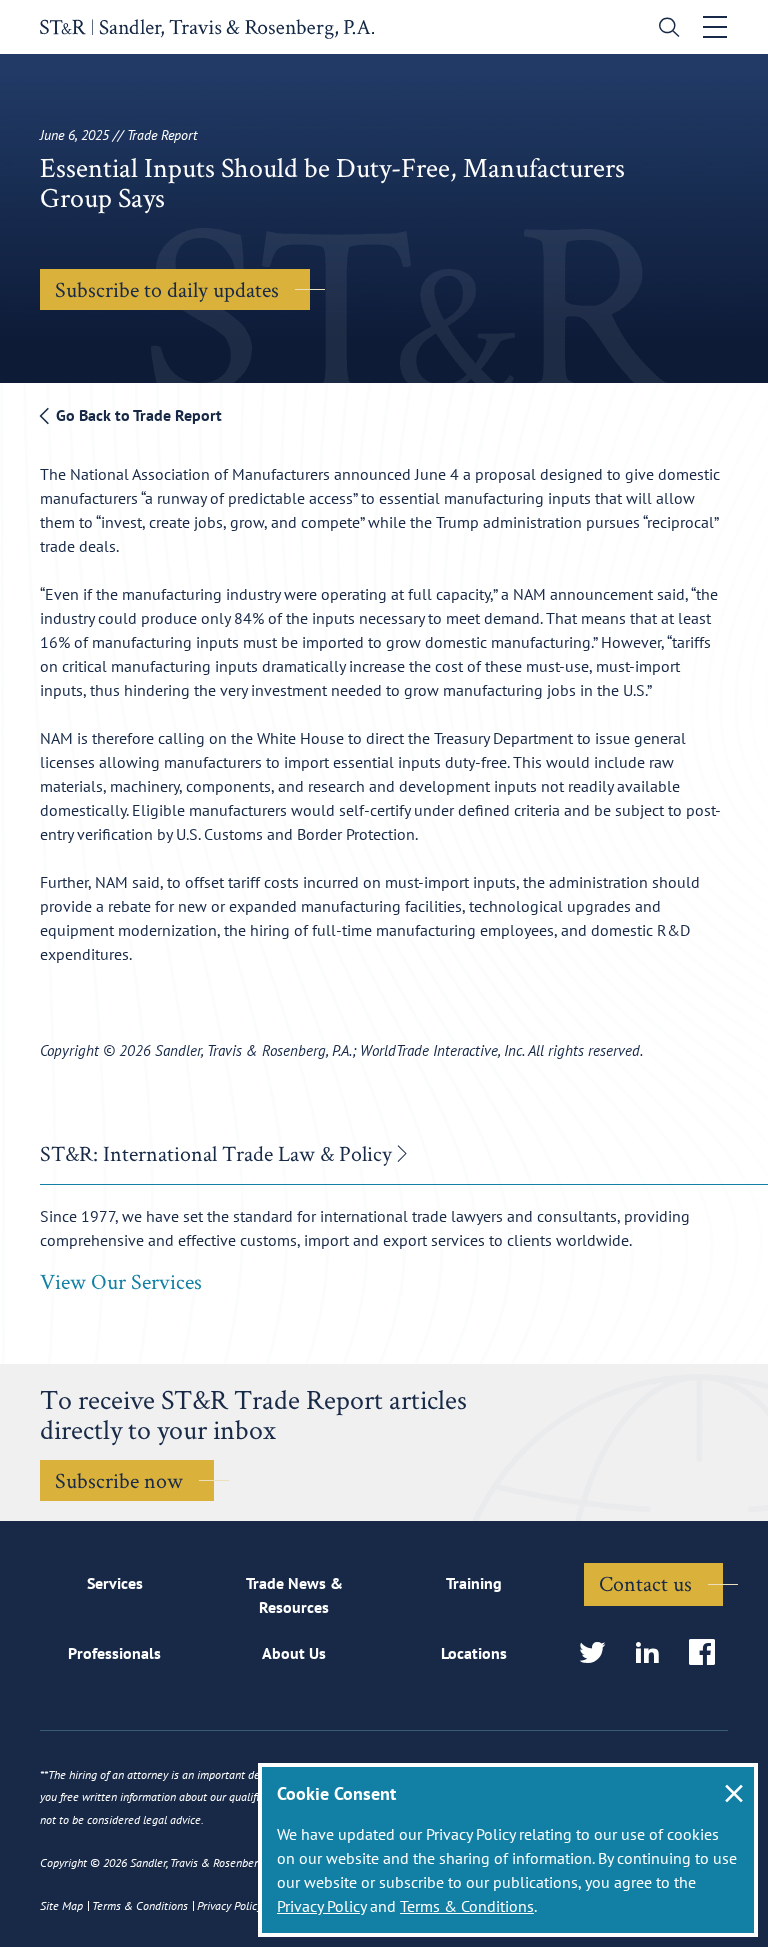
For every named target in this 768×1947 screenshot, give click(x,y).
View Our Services (121, 1281)
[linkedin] (653, 1653)
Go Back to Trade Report (137, 415)
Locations (474, 1653)
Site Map (61, 1905)
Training (474, 1583)
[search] (664, 29)
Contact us (645, 1583)
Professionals (114, 1653)
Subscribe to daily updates (167, 289)
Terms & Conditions (467, 1906)
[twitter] (598, 1653)
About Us (294, 1653)
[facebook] (708, 1653)
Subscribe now (119, 1480)
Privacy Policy (321, 1906)
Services (115, 1583)
